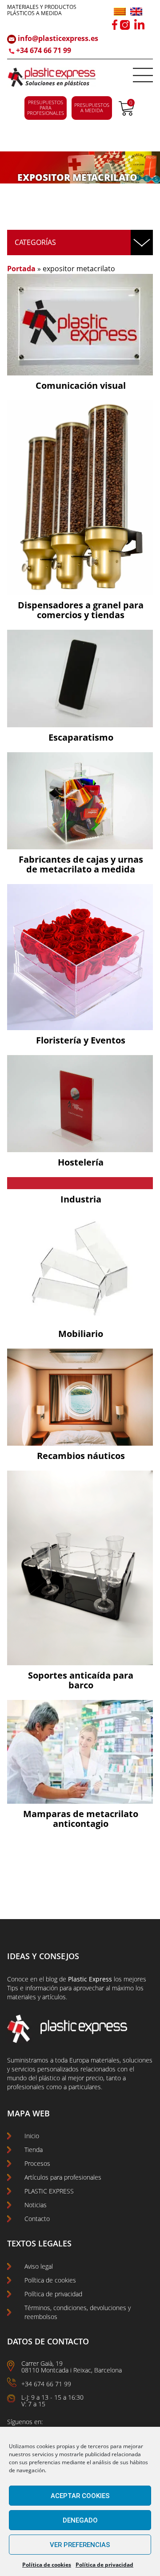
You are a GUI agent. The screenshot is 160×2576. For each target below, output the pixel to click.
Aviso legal (39, 2266)
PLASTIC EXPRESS (49, 2191)
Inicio (32, 2136)
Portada (21, 269)
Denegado (80, 2520)
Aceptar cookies (80, 2496)
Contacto (37, 2219)
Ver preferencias (80, 2545)
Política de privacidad (104, 2565)
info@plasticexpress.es (57, 38)
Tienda (34, 2150)
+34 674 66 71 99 (44, 50)
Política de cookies (47, 2565)
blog (52, 1979)
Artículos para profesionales (63, 2177)
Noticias (36, 2205)
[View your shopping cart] (126, 113)
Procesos (37, 2163)
